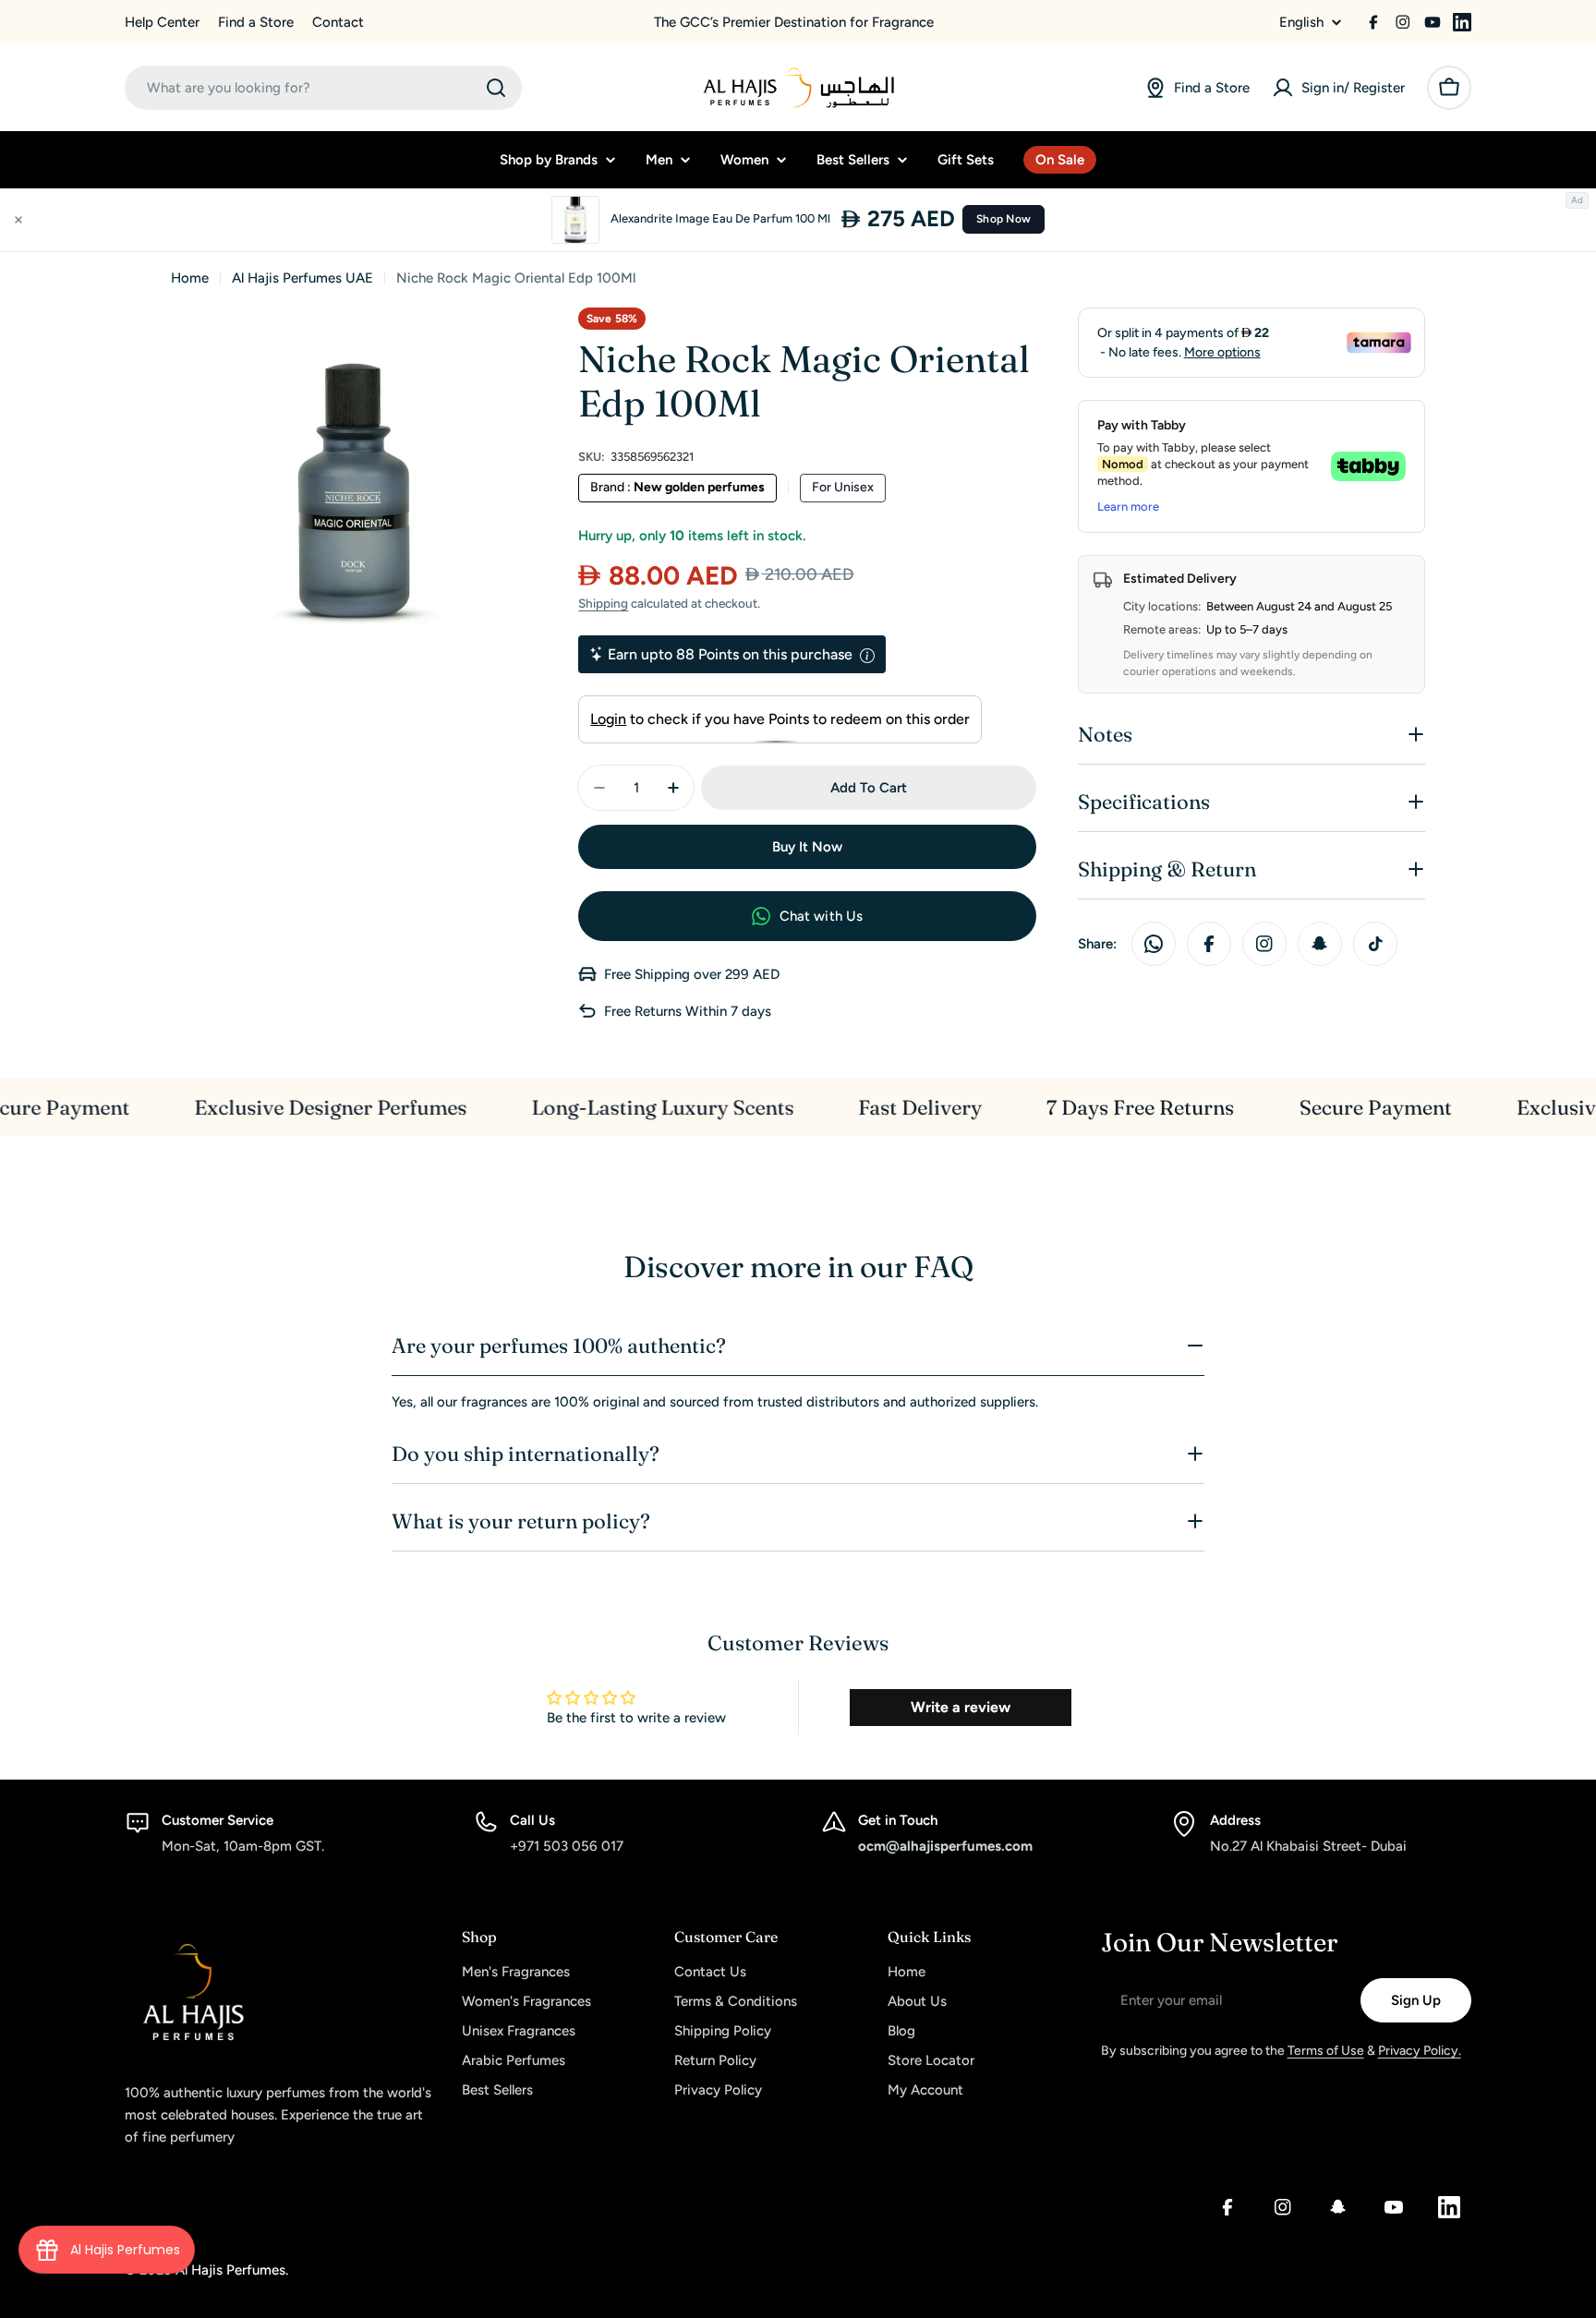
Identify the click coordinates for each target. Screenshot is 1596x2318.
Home (190, 278)
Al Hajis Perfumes (230, 2270)
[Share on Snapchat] (1320, 944)
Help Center (162, 22)
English (1301, 23)
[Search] (496, 88)
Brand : (677, 487)
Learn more (1128, 507)
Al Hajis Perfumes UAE (302, 278)
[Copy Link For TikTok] (1375, 944)
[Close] (18, 220)
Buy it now (807, 847)
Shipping (603, 603)
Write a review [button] (961, 1707)
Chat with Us (822, 916)
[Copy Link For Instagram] (1264, 944)
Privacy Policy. (1420, 2051)
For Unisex (843, 487)
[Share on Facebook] (1209, 944)
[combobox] (323, 88)
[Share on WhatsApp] (1154, 944)
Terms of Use (1326, 2051)
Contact (338, 22)
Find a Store (256, 22)
